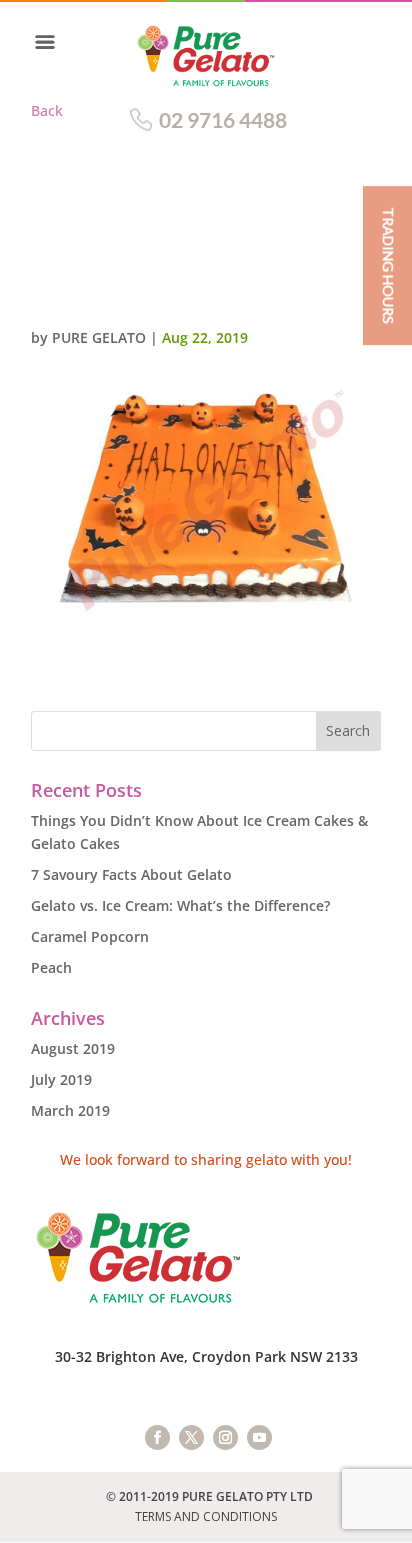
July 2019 (61, 1079)
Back (47, 110)
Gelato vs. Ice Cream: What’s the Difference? (180, 905)
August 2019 (73, 1048)
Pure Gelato (99, 337)
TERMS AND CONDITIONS (206, 1516)
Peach (51, 967)
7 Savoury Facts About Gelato (131, 874)
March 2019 (70, 1110)
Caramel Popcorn (90, 936)
